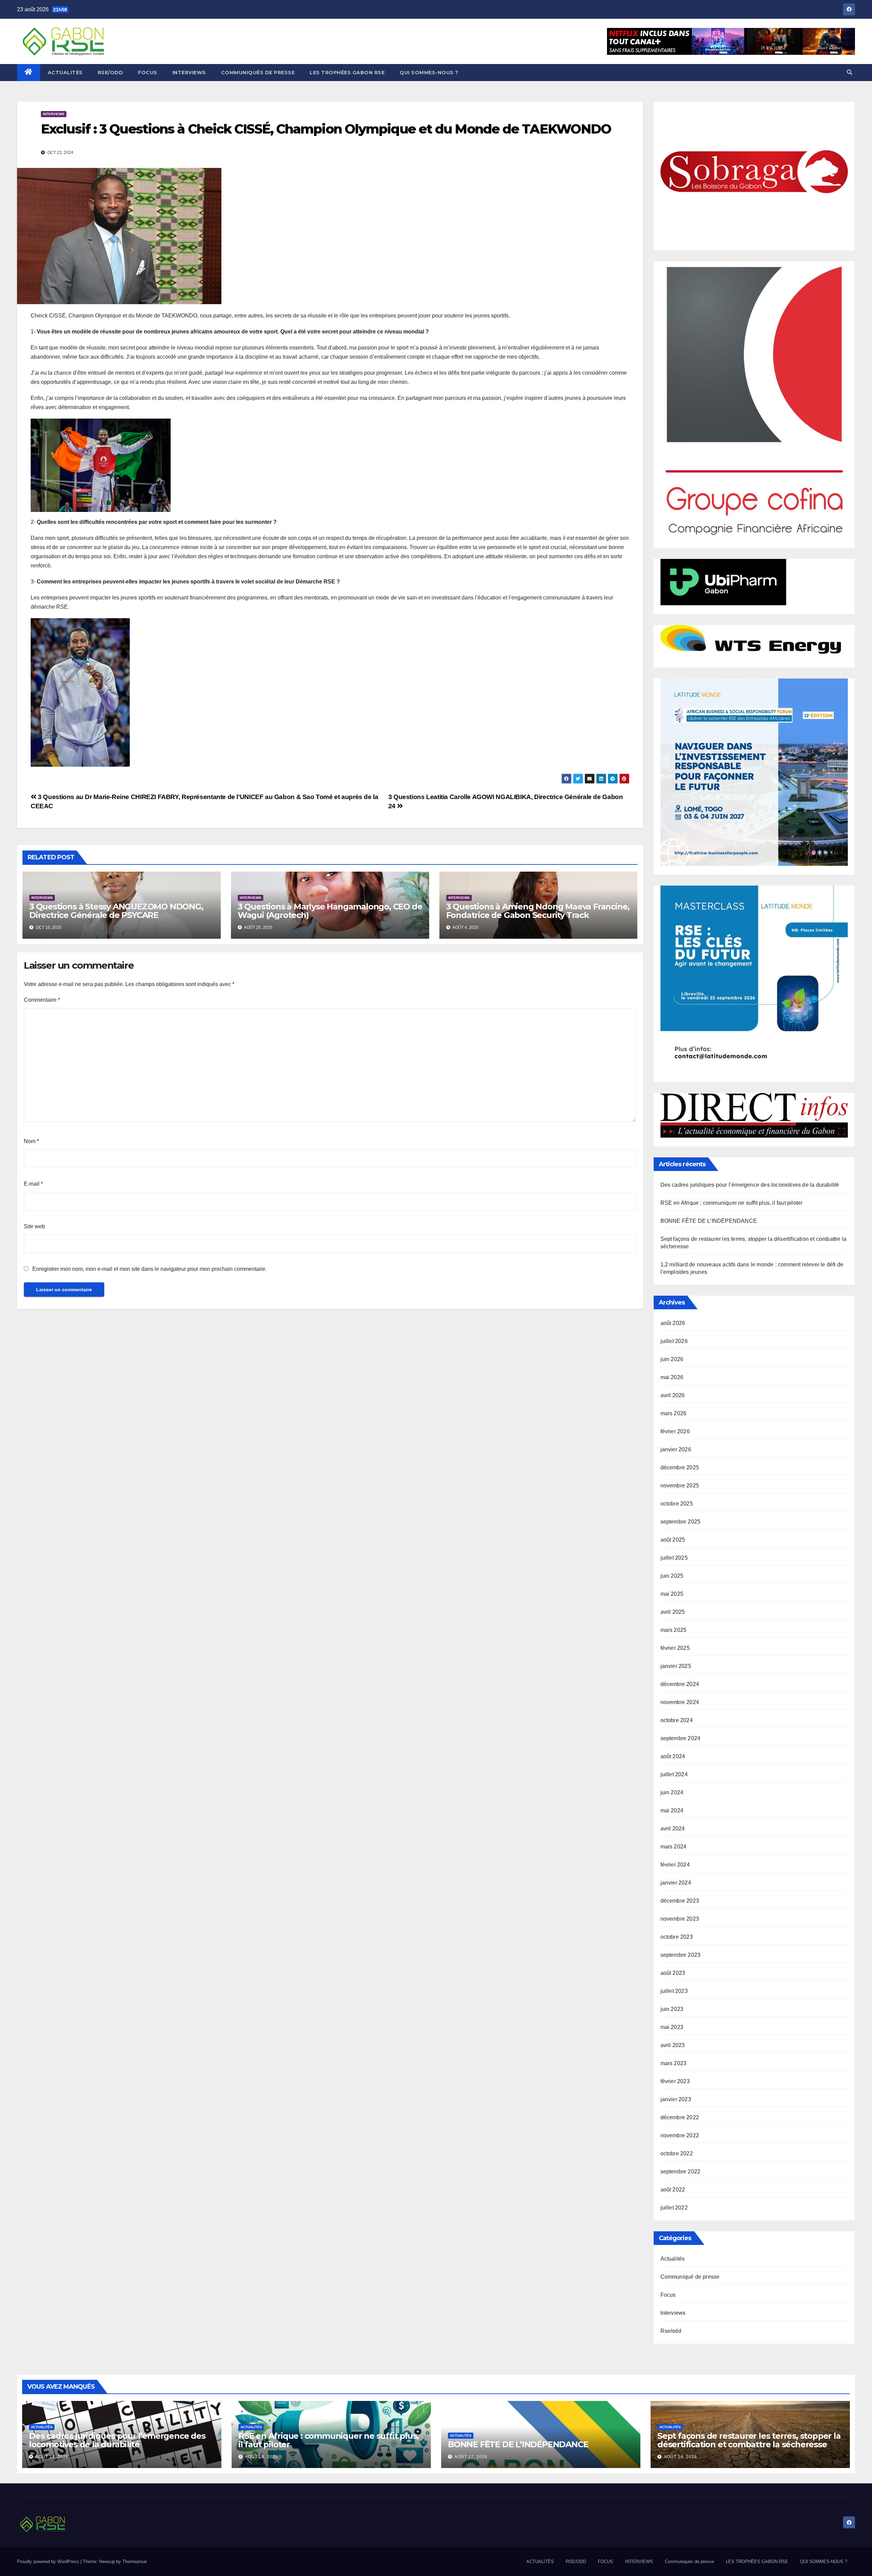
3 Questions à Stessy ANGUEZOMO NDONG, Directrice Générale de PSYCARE (116, 911)
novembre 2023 (680, 1919)
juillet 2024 (674, 1774)
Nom (31, 1141)
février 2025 (675, 1648)
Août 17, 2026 (471, 2457)
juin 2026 (672, 1359)
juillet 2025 (674, 1558)
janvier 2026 (676, 1449)
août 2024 (673, 1756)
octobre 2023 (677, 1937)
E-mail (33, 1184)
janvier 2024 (676, 1883)
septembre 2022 (681, 2172)
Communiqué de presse (690, 2277)
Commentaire (42, 1000)
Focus (668, 2295)
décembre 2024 (680, 1684)
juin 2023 (672, 2009)
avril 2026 (673, 1395)
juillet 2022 (674, 2208)
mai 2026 (672, 1377)
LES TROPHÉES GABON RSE (347, 73)
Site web (34, 1226)
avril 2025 (673, 1612)
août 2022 (673, 2190)
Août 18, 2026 (261, 2457)
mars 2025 (674, 1630)
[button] (850, 72)
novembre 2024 (680, 1702)
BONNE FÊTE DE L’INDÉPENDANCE (709, 1221)
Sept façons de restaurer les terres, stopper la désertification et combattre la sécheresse (749, 2440)
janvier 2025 (676, 1666)
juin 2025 (672, 1576)
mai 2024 (672, 1810)
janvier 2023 (676, 2099)
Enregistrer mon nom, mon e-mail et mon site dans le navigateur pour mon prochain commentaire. (150, 1269)
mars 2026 (674, 1413)
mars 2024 (674, 1847)
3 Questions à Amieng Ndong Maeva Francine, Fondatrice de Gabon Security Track (538, 911)
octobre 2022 (677, 2153)
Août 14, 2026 (680, 2457)
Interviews (54, 114)
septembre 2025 (681, 1522)
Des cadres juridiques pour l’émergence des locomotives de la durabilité (750, 1185)
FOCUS (148, 73)
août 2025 (673, 1540)
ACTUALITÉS (65, 73)
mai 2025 (672, 1594)
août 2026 (673, 1323)
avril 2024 (673, 1829)
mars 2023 (674, 2063)
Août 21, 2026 (52, 2457)
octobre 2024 (677, 1720)
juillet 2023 (674, 1991)
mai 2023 (672, 2027)
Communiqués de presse (258, 73)
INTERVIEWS (189, 73)
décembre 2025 (680, 1467)
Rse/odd (671, 2331)
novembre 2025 (680, 1486)
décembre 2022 (680, 2117)
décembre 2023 (680, 1901)
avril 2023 (673, 2045)
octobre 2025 (677, 1504)
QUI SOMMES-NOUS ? (429, 73)
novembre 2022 (680, 2135)
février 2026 (675, 1431)
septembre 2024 (681, 1738)
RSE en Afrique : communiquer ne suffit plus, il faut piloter (732, 1203)
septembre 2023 (681, 1955)
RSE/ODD (111, 73)
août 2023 (673, 1973)
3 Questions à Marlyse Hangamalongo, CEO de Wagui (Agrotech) (330, 911)
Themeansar (134, 2562)
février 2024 (675, 1865)
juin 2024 (672, 1792)
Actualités (673, 2259)
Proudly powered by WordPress (49, 2562)
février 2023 (675, 2081)
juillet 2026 (674, 1341)
